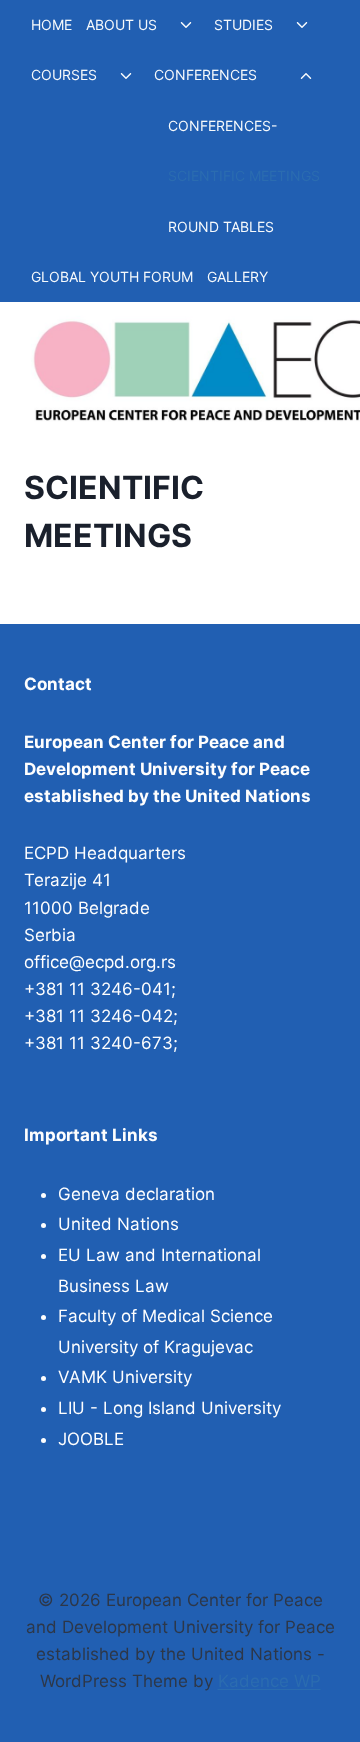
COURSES (64, 74)
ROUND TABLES (221, 226)
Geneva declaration (136, 1194)
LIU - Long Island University (169, 1408)
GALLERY (237, 276)
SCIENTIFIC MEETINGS (244, 175)
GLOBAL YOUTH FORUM (112, 276)
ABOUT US (121, 24)
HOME (51, 24)
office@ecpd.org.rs (100, 962)
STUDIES (243, 24)
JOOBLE (91, 1439)
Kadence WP (269, 1681)
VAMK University (125, 1377)
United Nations (118, 1224)
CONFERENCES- (222, 125)
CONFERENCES (205, 74)
